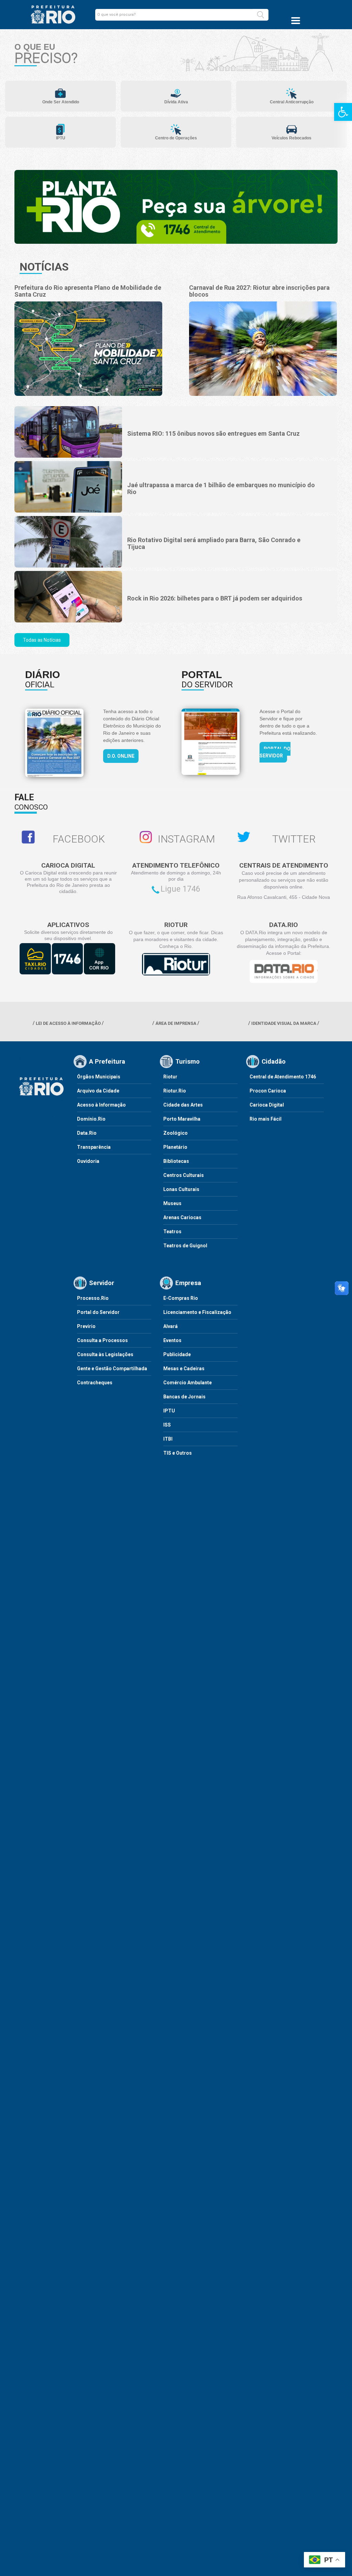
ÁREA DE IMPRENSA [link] (176, 1023)
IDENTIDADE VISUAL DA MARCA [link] (284, 1023)
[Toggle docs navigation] (296, 21)
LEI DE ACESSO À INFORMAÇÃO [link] (68, 1023)
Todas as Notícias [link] (42, 640)
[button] (261, 15)
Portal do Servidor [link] (275, 752)
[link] (343, 112)
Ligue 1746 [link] (180, 889)
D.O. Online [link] (121, 756)
